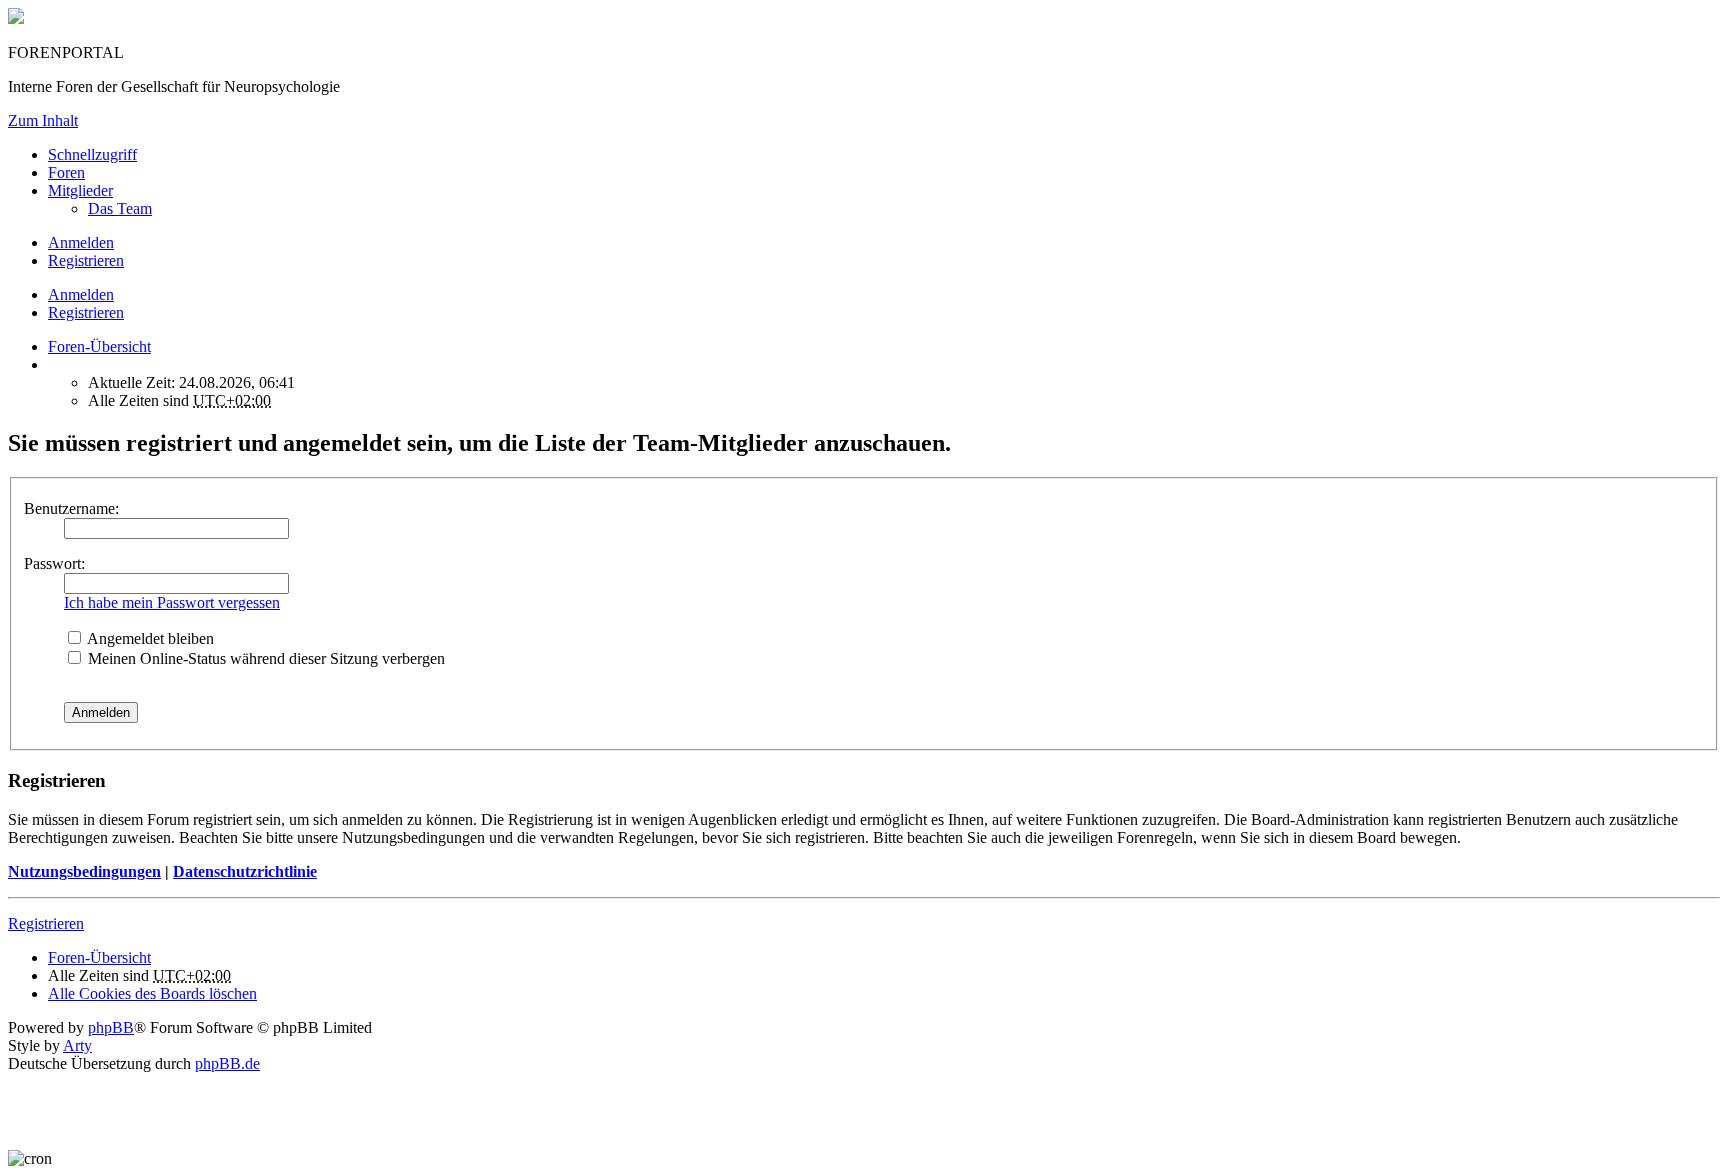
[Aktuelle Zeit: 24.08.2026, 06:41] (54, 364)
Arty (77, 1045)
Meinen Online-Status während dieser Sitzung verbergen (264, 658)
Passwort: (54, 563)
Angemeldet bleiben (149, 638)
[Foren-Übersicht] (16, 18)
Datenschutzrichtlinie (245, 871)
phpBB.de (227, 1063)
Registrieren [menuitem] (86, 260)
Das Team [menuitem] (120, 208)
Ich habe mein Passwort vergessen (172, 602)
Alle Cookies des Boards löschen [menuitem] (152, 993)
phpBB (111, 1027)
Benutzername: (71, 508)
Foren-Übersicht (99, 957)
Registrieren (86, 312)
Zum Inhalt (43, 120)
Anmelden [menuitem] (81, 242)
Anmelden (81, 294)
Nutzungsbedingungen (84, 871)
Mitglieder (80, 190)
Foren (66, 172)
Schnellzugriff (92, 154)
